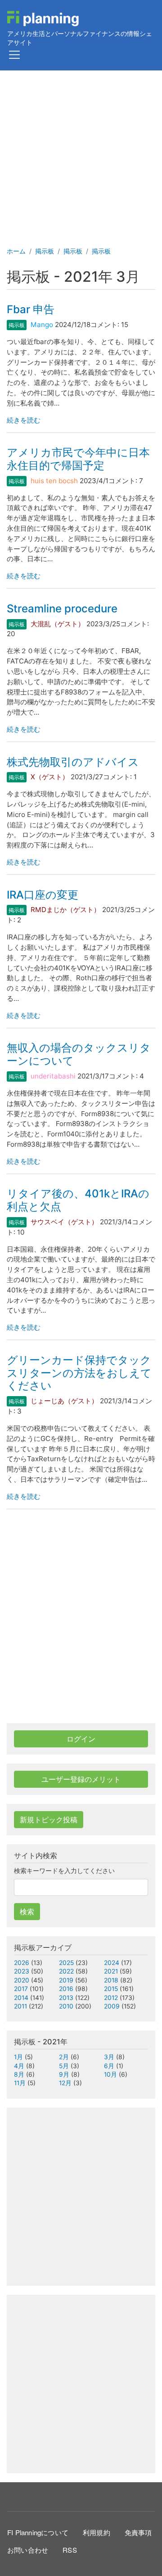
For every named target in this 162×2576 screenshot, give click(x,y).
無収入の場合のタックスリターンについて (79, 1054)
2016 (66, 1989)
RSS (70, 2550)
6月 (109, 2066)
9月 (64, 2074)
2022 (66, 1971)
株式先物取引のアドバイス (73, 762)
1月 (18, 2057)
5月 (64, 2066)
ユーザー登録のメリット (81, 1779)
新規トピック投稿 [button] (49, 1820)
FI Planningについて (38, 2532)
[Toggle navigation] (14, 55)
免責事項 (138, 2532)
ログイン (81, 1739)
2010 (66, 2006)
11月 (20, 2083)
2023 (22, 1971)
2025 (66, 1963)
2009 (112, 2006)
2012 (111, 1998)
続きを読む (24, 420)
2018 (111, 1980)
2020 (22, 1980)
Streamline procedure (62, 609)
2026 (22, 1963)
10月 (110, 2074)
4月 (19, 2066)
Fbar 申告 (31, 309)
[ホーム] (43, 19)
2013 (66, 1998)
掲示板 (45, 251)
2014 (21, 1998)
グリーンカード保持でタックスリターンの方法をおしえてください (79, 1373)
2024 (112, 1963)
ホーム (16, 251)
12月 (65, 2083)
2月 (64, 2057)
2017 (21, 1989)
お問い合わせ (28, 2550)
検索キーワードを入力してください (64, 1871)
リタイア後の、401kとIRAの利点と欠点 (78, 1200)
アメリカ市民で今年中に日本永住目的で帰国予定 (78, 459)
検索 (27, 1912)
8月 (19, 2074)
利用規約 (97, 2532)
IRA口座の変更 (43, 895)
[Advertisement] (81, 156)
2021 (111, 1971)
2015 (111, 1989)
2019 (66, 1980)
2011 (20, 2006)
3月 (109, 2057)
